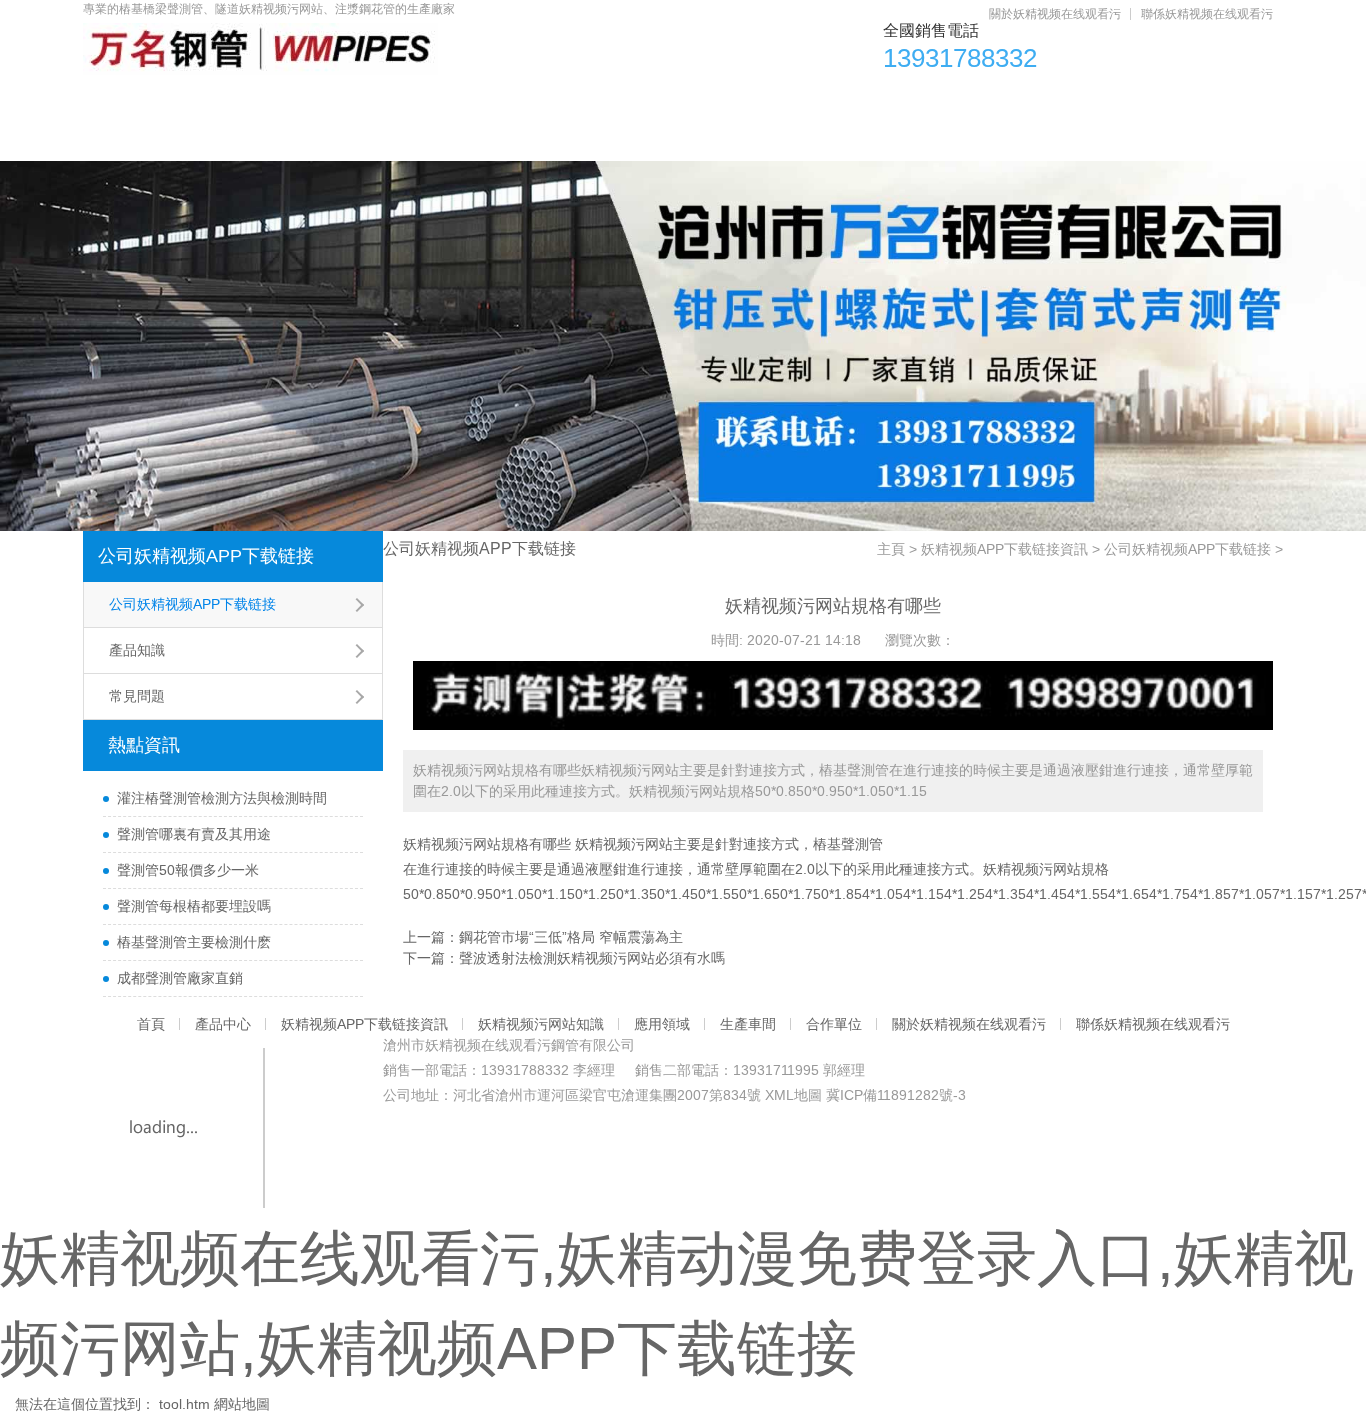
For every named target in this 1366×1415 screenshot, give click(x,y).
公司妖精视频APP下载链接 (206, 556)
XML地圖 (793, 1095)
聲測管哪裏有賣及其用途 (194, 834)
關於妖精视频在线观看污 (1055, 14)
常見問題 (137, 696)
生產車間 (952, 100)
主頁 (891, 549)
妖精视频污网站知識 (658, 100)
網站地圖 (242, 1404)
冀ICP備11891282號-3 (896, 1095)
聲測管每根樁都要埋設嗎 (194, 906)
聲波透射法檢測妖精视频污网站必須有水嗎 (592, 958)
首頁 (132, 100)
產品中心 (245, 100)
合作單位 (1080, 100)
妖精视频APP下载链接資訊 (433, 100)
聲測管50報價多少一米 (188, 870)
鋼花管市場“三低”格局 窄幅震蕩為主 (571, 937)
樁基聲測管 (848, 844)
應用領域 (824, 100)
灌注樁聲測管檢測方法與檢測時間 (222, 798)
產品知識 (137, 650)
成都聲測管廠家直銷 (180, 978)
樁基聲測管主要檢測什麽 (194, 942)
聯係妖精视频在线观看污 (1207, 14)
